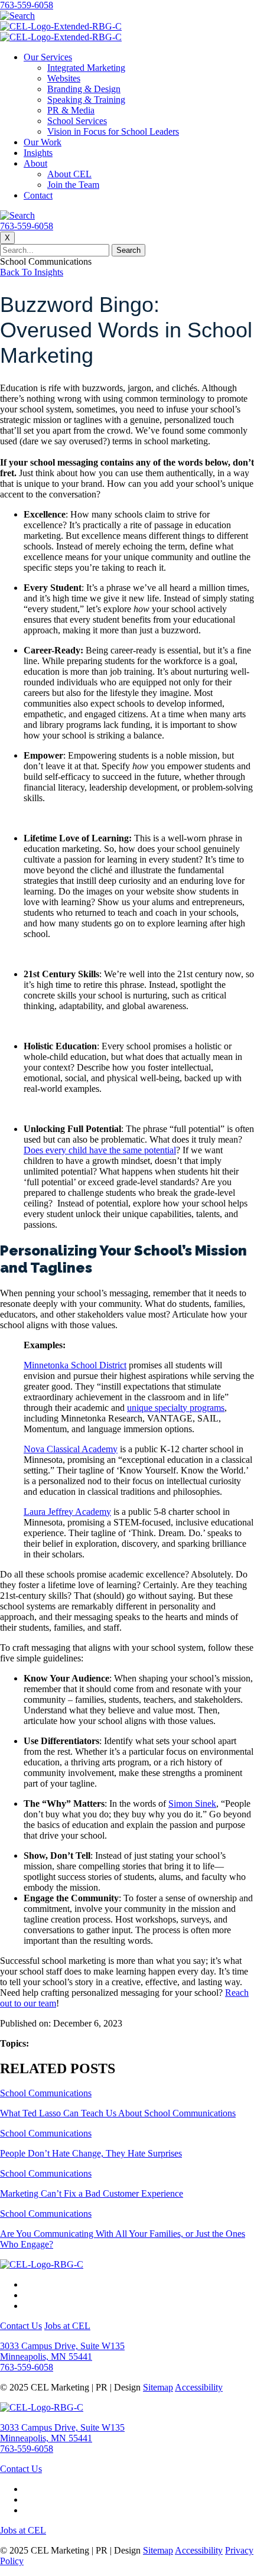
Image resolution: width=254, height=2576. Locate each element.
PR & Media (71, 110)
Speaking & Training (86, 100)
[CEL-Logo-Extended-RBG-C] (61, 26)
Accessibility (199, 2387)
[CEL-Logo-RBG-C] (42, 2264)
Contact (38, 195)
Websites (64, 78)
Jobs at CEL (67, 2326)
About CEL (69, 174)
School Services (77, 121)
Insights (38, 153)
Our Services (48, 57)
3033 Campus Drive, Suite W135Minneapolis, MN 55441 (62, 2351)
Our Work (43, 142)
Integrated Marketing (86, 68)
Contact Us (21, 2326)
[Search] (17, 16)
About (35, 163)
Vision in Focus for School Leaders (113, 131)
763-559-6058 (27, 5)
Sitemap (158, 2387)
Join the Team (73, 185)
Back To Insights (32, 272)
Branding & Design (84, 89)
